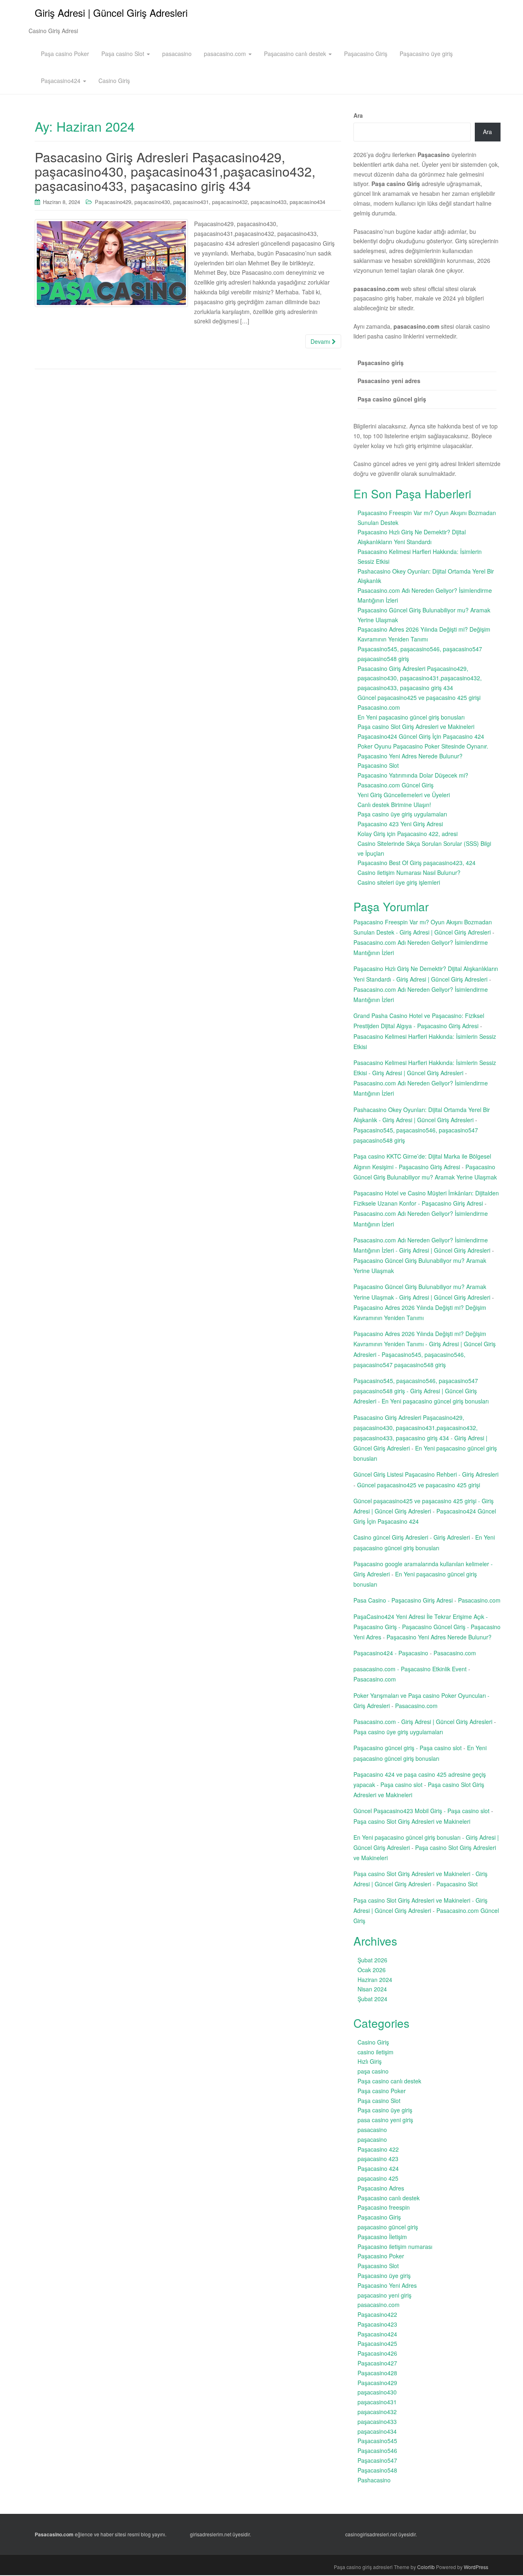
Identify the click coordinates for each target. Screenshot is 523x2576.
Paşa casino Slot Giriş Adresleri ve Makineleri (416, 726)
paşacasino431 (191, 202)
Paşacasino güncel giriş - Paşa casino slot (408, 1748)
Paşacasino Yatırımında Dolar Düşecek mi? (413, 775)
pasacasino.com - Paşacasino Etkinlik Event (410, 1669)
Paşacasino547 (377, 2460)
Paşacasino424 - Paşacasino (391, 1653)
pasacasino (177, 54)
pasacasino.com (226, 54)
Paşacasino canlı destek (296, 54)
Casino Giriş (114, 81)
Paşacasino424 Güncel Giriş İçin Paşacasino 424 (421, 736)
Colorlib (426, 2567)
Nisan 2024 (372, 1989)
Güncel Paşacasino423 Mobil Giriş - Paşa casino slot (421, 1811)
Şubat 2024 (372, 1999)
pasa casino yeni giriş (385, 2120)
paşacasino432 (230, 202)
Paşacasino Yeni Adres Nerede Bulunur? (410, 756)
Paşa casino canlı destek (389, 2081)
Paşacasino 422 (378, 2149)
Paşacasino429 (113, 202)
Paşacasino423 (377, 2324)
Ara (358, 115)
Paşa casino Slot (124, 54)
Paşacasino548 (377, 2470)
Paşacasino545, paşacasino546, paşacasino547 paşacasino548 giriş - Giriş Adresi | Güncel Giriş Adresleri (416, 1391)
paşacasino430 (152, 202)
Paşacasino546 (377, 2450)
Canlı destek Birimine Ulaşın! (394, 805)
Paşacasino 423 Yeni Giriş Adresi (400, 824)
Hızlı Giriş (370, 2061)
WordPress (476, 2567)
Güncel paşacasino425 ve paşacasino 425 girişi (419, 697)
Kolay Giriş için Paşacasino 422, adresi (408, 834)
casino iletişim (375, 2052)
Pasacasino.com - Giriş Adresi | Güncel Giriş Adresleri (423, 1722)
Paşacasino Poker (381, 2256)
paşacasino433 (269, 202)
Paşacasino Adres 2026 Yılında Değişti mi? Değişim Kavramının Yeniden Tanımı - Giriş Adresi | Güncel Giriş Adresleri (425, 1344)
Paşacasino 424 (378, 2168)
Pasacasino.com (379, 707)
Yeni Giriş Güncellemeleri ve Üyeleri (404, 795)
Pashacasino (374, 2480)
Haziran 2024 (375, 1980)
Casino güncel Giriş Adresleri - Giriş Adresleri (412, 1537)
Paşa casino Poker (65, 54)
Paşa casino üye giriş (385, 2110)
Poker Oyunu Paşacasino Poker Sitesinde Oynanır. (423, 746)
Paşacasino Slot (378, 765)
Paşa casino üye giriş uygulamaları (402, 814)
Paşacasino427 (377, 2363)
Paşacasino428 (377, 2373)
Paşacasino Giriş (366, 54)
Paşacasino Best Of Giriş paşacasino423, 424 (417, 863)
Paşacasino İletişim (382, 2237)
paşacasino (372, 2139)
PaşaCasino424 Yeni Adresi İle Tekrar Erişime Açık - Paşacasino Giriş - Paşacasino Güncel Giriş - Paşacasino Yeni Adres (427, 1627)
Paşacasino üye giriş (426, 54)
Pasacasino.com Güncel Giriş (396, 785)
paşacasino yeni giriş (384, 2295)
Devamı (321, 341)
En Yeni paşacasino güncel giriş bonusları (411, 717)
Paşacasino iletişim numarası (395, 2246)
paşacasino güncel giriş (388, 2227)
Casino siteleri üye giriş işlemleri (399, 882)
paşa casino (373, 2071)
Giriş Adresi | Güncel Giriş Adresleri (111, 12)
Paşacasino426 (377, 2353)
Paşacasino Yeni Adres (387, 2285)
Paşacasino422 (377, 2314)
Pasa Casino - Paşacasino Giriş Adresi (403, 1600)
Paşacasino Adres (381, 2188)
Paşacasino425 (377, 2343)
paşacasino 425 (378, 2178)
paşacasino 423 (378, 2159)
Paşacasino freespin (384, 2207)
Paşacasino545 (377, 2441)
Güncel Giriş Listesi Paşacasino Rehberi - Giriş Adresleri (426, 1474)
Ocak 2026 (372, 1970)
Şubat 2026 (372, 1960)
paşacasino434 (307, 202)
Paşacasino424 (61, 81)
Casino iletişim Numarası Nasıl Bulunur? (409, 872)
